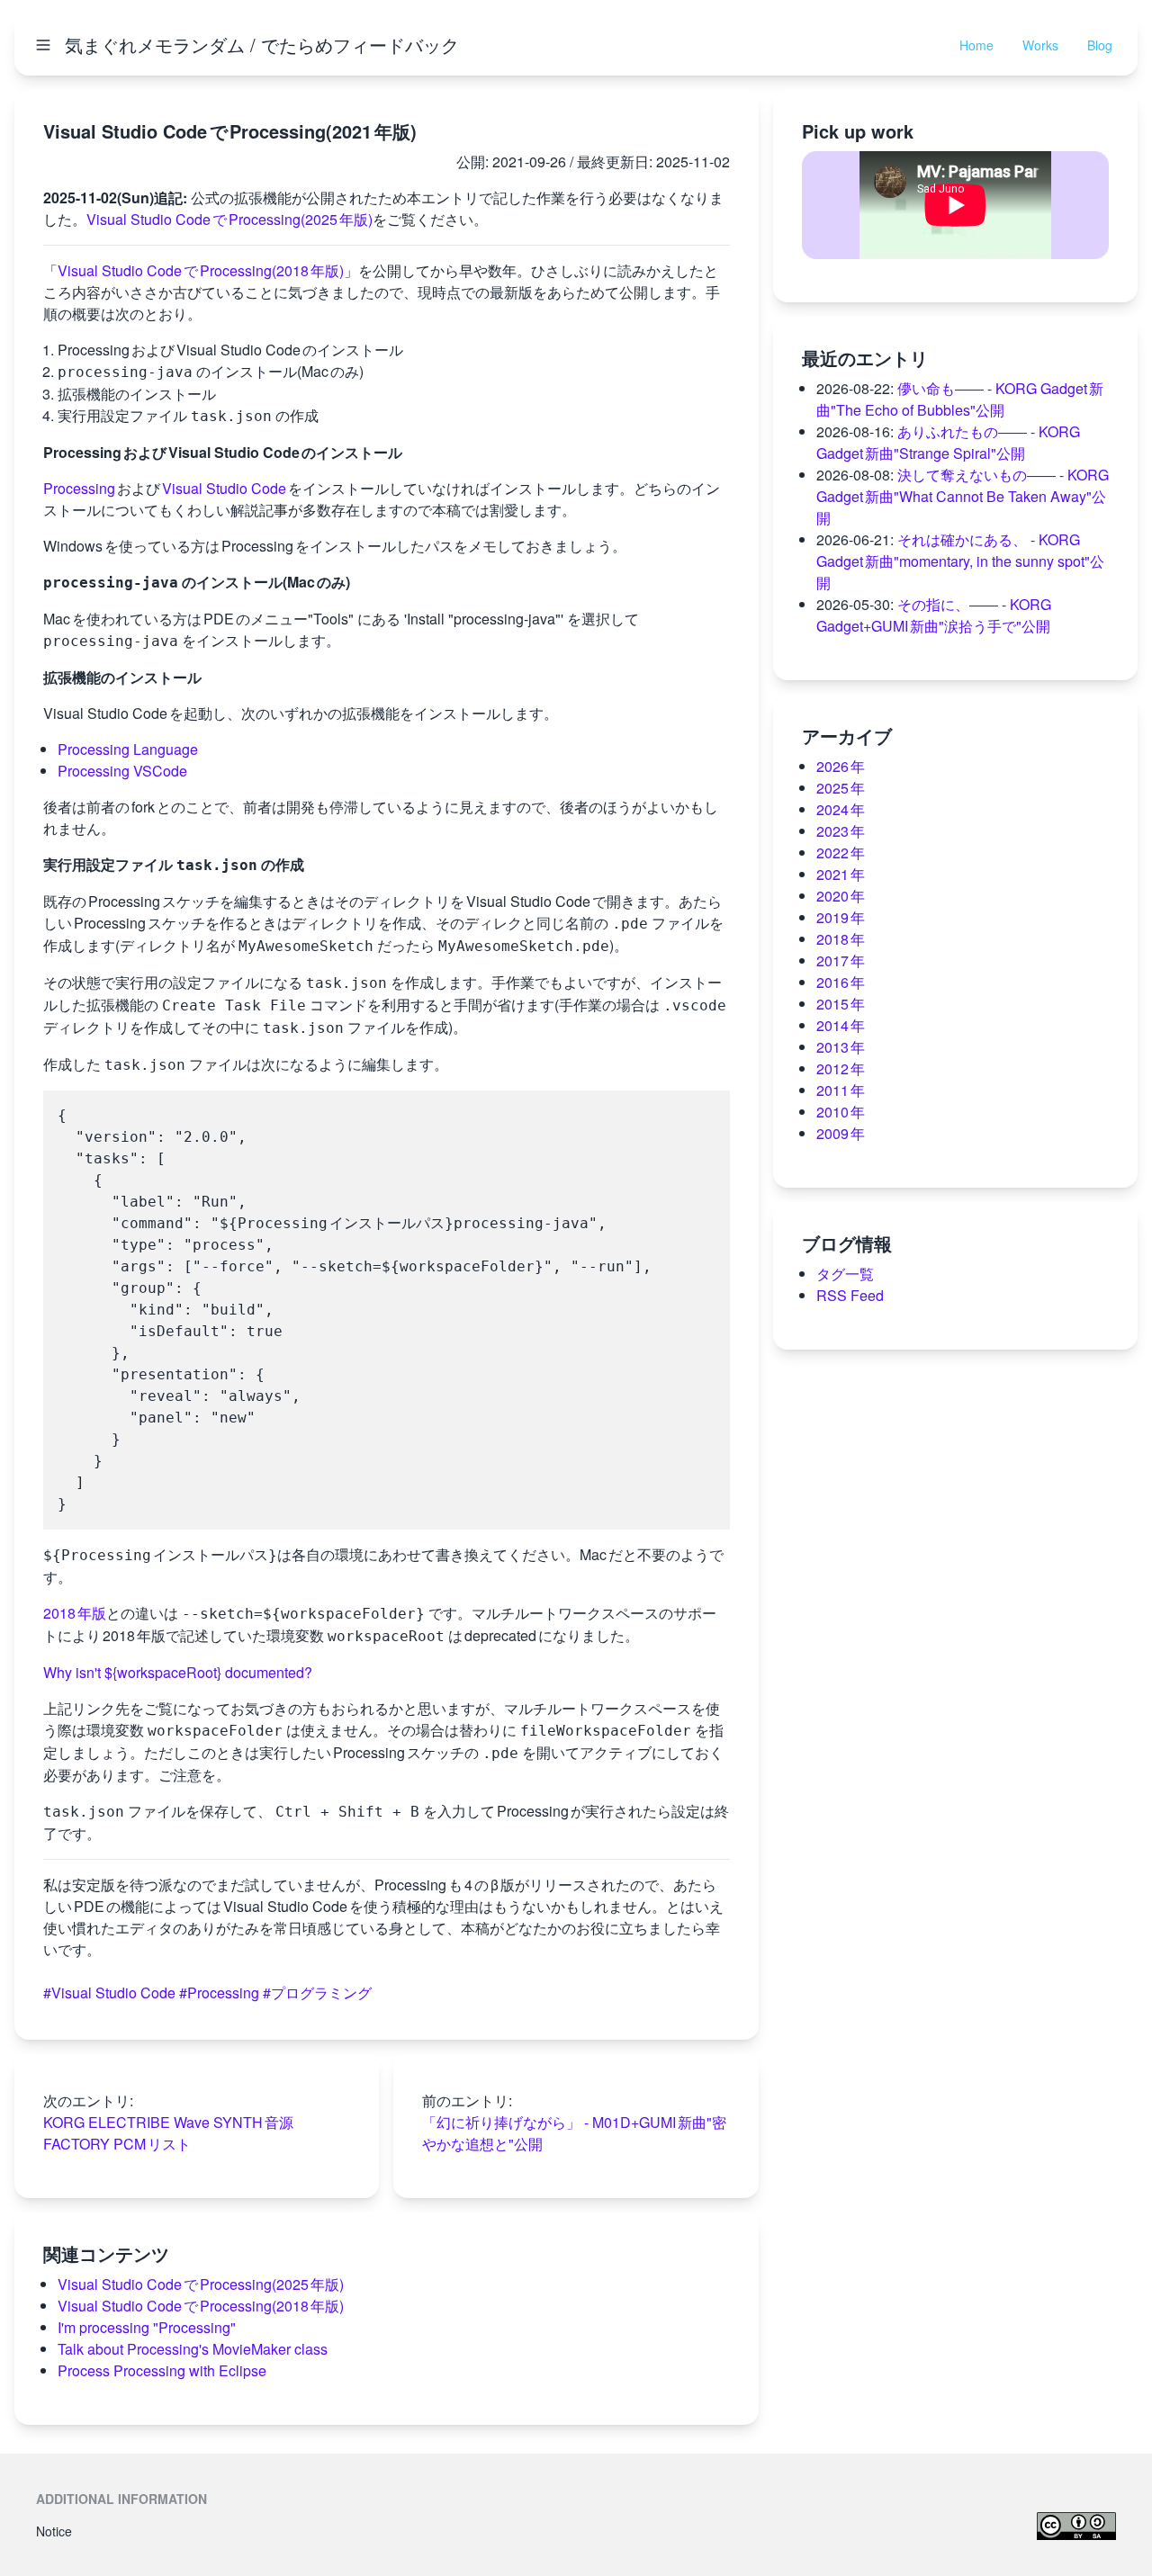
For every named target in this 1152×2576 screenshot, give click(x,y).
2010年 (841, 1112)
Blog (1100, 45)
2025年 (841, 788)
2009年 (841, 1133)
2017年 (841, 960)
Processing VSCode (122, 771)
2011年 (841, 1090)
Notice (54, 2531)
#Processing (219, 1993)
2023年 (841, 831)
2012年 (841, 1068)
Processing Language (128, 749)
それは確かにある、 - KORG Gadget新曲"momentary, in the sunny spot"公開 (960, 561)
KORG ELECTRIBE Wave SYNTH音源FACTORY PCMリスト (168, 2133)
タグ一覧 (845, 1274)
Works (1040, 45)
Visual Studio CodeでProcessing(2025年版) (229, 219)
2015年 (841, 1004)
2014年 (841, 1025)
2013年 (841, 1047)
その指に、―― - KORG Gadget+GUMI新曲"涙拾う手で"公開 (934, 615)
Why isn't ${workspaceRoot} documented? (178, 1672)
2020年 (841, 896)
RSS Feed (850, 1295)
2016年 (841, 982)
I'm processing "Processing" (147, 2327)
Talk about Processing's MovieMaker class (193, 2349)
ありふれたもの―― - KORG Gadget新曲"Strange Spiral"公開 (948, 442)
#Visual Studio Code (109, 1993)
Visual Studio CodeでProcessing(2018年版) (201, 270)
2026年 (841, 766)
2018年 (841, 939)
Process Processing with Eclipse (162, 2370)
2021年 (841, 874)
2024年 (841, 809)
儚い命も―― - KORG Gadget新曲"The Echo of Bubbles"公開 (960, 399)
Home (976, 45)
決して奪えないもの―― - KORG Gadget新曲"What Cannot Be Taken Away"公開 (963, 496)
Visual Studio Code (225, 488)
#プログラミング (317, 1993)
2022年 (841, 853)
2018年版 (75, 1613)
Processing (80, 488)
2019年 (841, 917)
